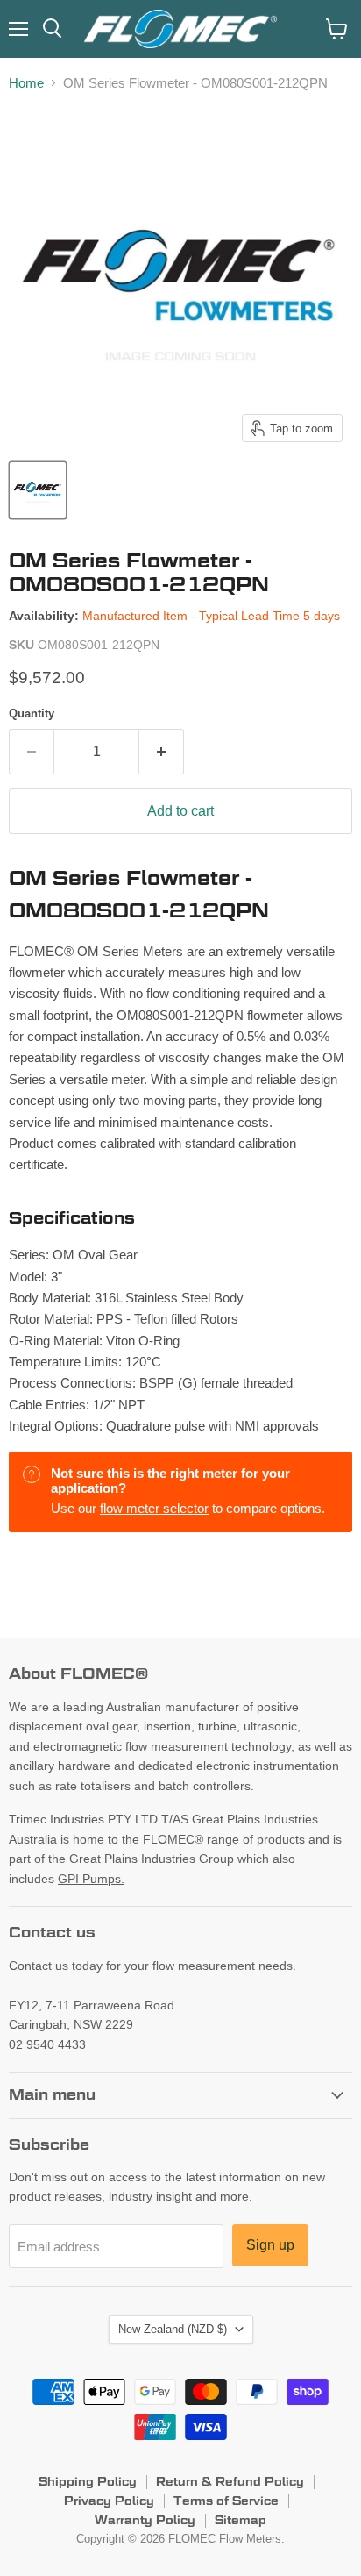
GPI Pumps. (91, 1879)
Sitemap (241, 2520)
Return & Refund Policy (230, 2481)
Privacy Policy (109, 2501)
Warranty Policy (145, 2520)
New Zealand (173, 2329)
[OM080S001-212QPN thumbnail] (38, 490)
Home (26, 83)
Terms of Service (226, 2501)
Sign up (270, 2245)
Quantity (32, 714)
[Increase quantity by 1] (162, 752)
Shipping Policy (88, 2481)
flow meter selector (154, 1508)
